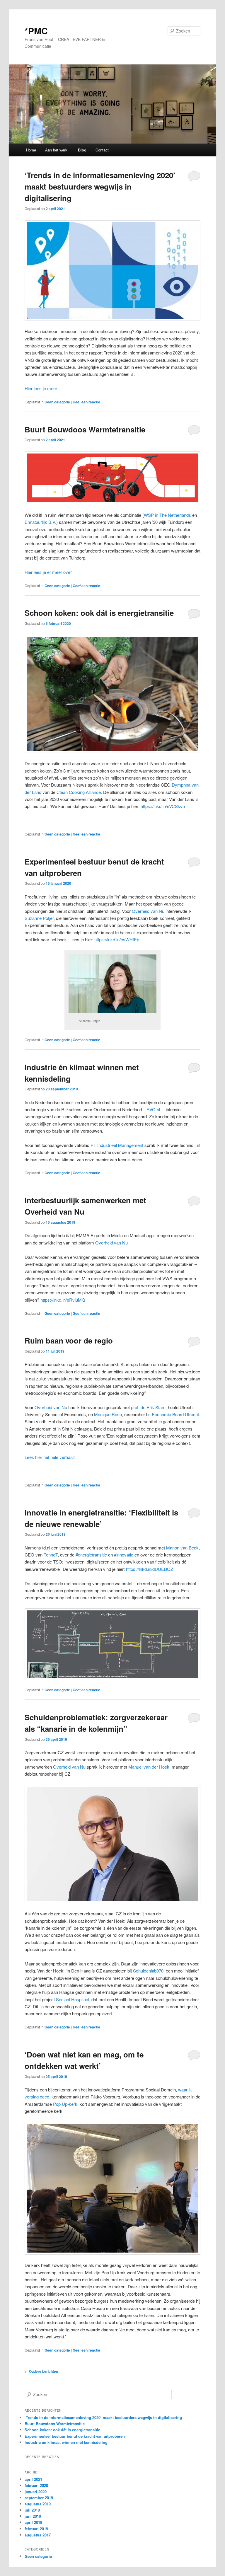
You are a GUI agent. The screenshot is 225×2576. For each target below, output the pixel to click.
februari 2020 (36, 2485)
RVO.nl (154, 1109)
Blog (82, 150)
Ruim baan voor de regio (69, 1340)
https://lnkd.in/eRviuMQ (63, 1300)
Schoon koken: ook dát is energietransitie (99, 613)
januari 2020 (36, 2491)
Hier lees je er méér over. (49, 572)
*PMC (36, 31)
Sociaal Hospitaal (73, 1999)
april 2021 (33, 2479)
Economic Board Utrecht (175, 1414)
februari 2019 (36, 2529)
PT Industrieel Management (117, 1145)
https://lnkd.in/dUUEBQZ (150, 1569)
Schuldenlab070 (148, 1971)
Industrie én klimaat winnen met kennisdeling (66, 2442)
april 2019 (33, 2522)
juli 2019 (32, 2510)
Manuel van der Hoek (149, 1767)
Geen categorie (57, 402)
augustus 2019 (38, 2504)
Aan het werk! (57, 150)
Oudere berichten (41, 2371)
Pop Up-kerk (65, 2104)
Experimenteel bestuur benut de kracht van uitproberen (75, 2436)
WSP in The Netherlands (167, 515)
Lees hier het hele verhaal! (50, 1457)
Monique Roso (107, 1414)
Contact (102, 150)
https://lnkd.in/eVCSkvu (163, 806)
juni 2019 (33, 2516)
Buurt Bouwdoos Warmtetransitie (85, 429)
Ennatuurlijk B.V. (40, 522)
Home (31, 150)
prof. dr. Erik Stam (148, 1407)
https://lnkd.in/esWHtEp (117, 939)
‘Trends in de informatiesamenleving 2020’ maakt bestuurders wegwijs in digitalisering (100, 186)
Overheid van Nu (51, 1407)
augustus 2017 (38, 2535)
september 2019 (39, 2498)
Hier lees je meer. (41, 388)
